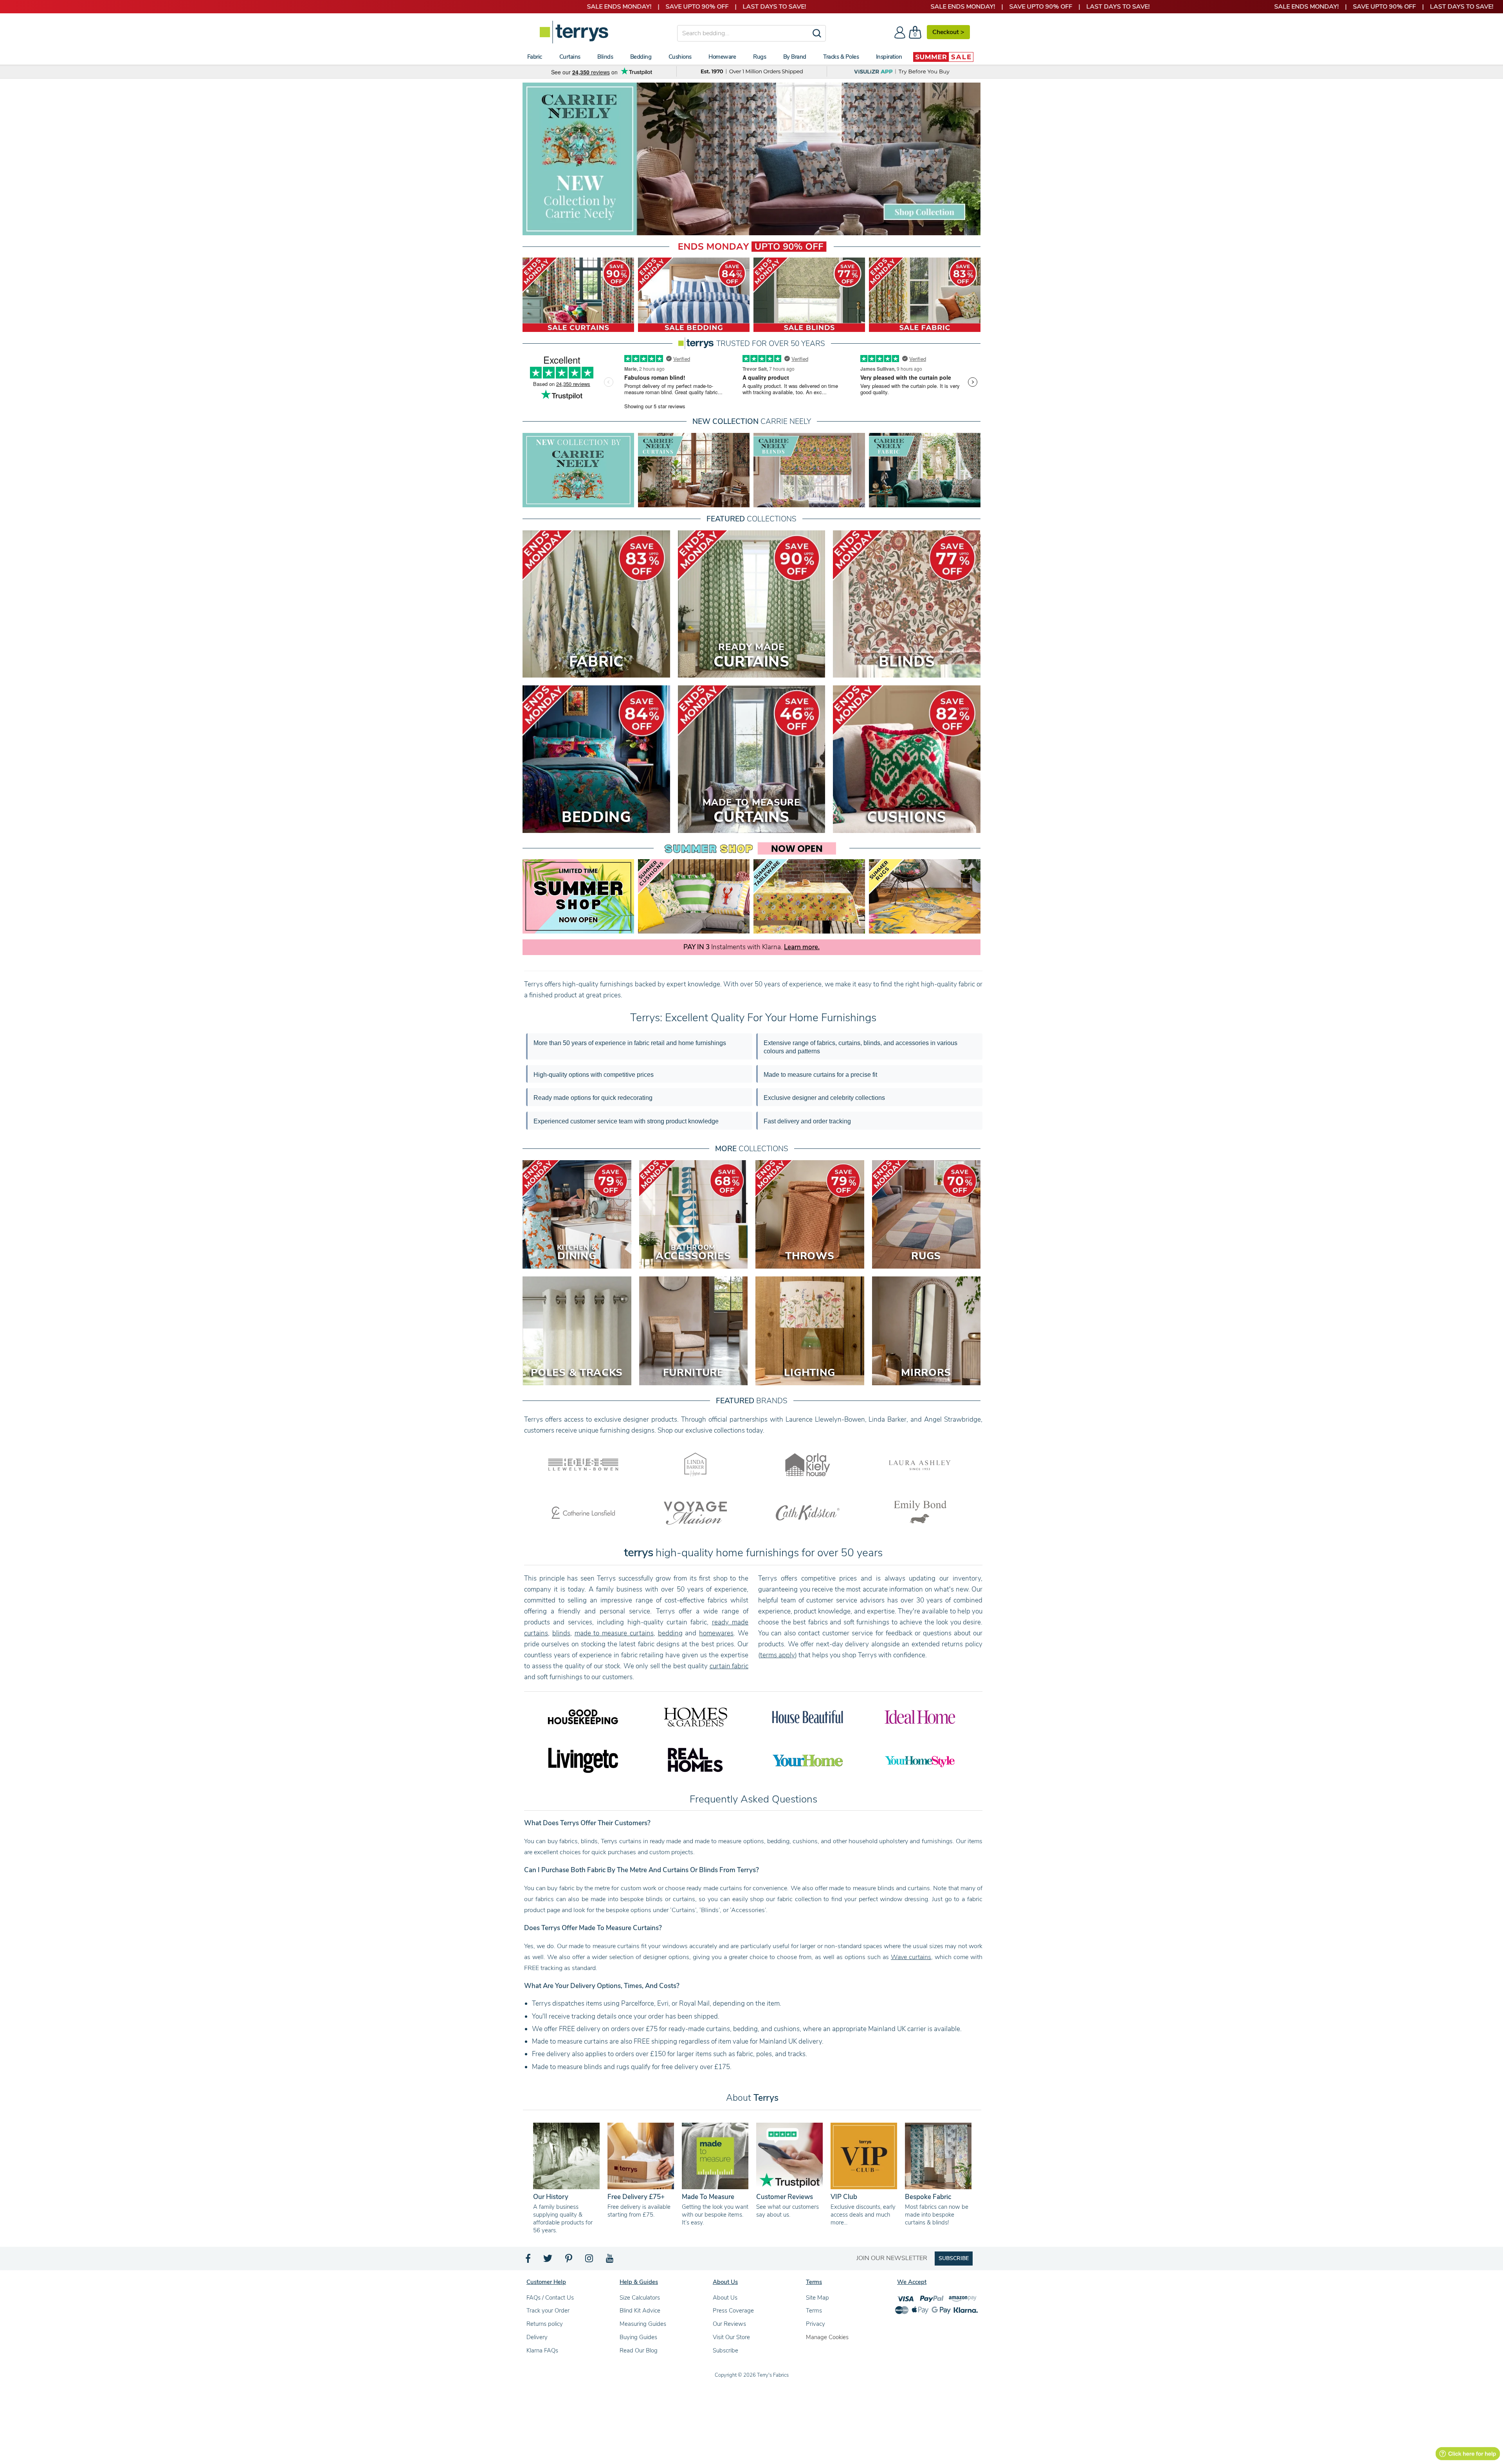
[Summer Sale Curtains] (578, 295)
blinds (561, 1633)
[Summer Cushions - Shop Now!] (694, 896)
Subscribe (725, 2350)
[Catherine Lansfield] (583, 1512)
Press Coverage (733, 2311)
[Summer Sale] (943, 57)
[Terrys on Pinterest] (569, 2260)
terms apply (778, 1655)
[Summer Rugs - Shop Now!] (925, 896)
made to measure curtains (614, 1633)
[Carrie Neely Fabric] (925, 470)
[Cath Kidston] (808, 1512)
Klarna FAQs (542, 2350)
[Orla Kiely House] (808, 1464)
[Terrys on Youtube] (610, 2260)
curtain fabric (729, 1666)
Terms (814, 2311)
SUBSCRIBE (954, 2258)
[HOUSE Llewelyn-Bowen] (583, 1464)
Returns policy (545, 2324)
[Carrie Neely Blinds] (809, 470)
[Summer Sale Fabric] (925, 295)
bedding (670, 1633)
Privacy (815, 2324)
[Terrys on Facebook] (529, 2260)
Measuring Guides (643, 2324)
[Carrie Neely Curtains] (694, 470)
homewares (716, 1633)
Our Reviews (729, 2324)
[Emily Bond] (920, 1512)
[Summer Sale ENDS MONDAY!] (751, 159)
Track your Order (548, 2311)
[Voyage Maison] (695, 1512)
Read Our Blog (639, 2350)
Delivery (537, 2337)
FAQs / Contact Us (550, 2298)
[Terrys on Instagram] (590, 2260)
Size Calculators (640, 2298)
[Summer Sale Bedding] (694, 295)
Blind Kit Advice (640, 2311)
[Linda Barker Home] (695, 1464)
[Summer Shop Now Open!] (578, 896)
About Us (725, 2298)
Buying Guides (638, 2337)
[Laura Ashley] (920, 1464)
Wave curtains (911, 1957)
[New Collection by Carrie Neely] (578, 470)
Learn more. (802, 947)
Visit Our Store (731, 2337)
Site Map (817, 2298)
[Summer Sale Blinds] (809, 295)
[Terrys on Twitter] (548, 2260)
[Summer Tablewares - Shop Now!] (809, 896)
